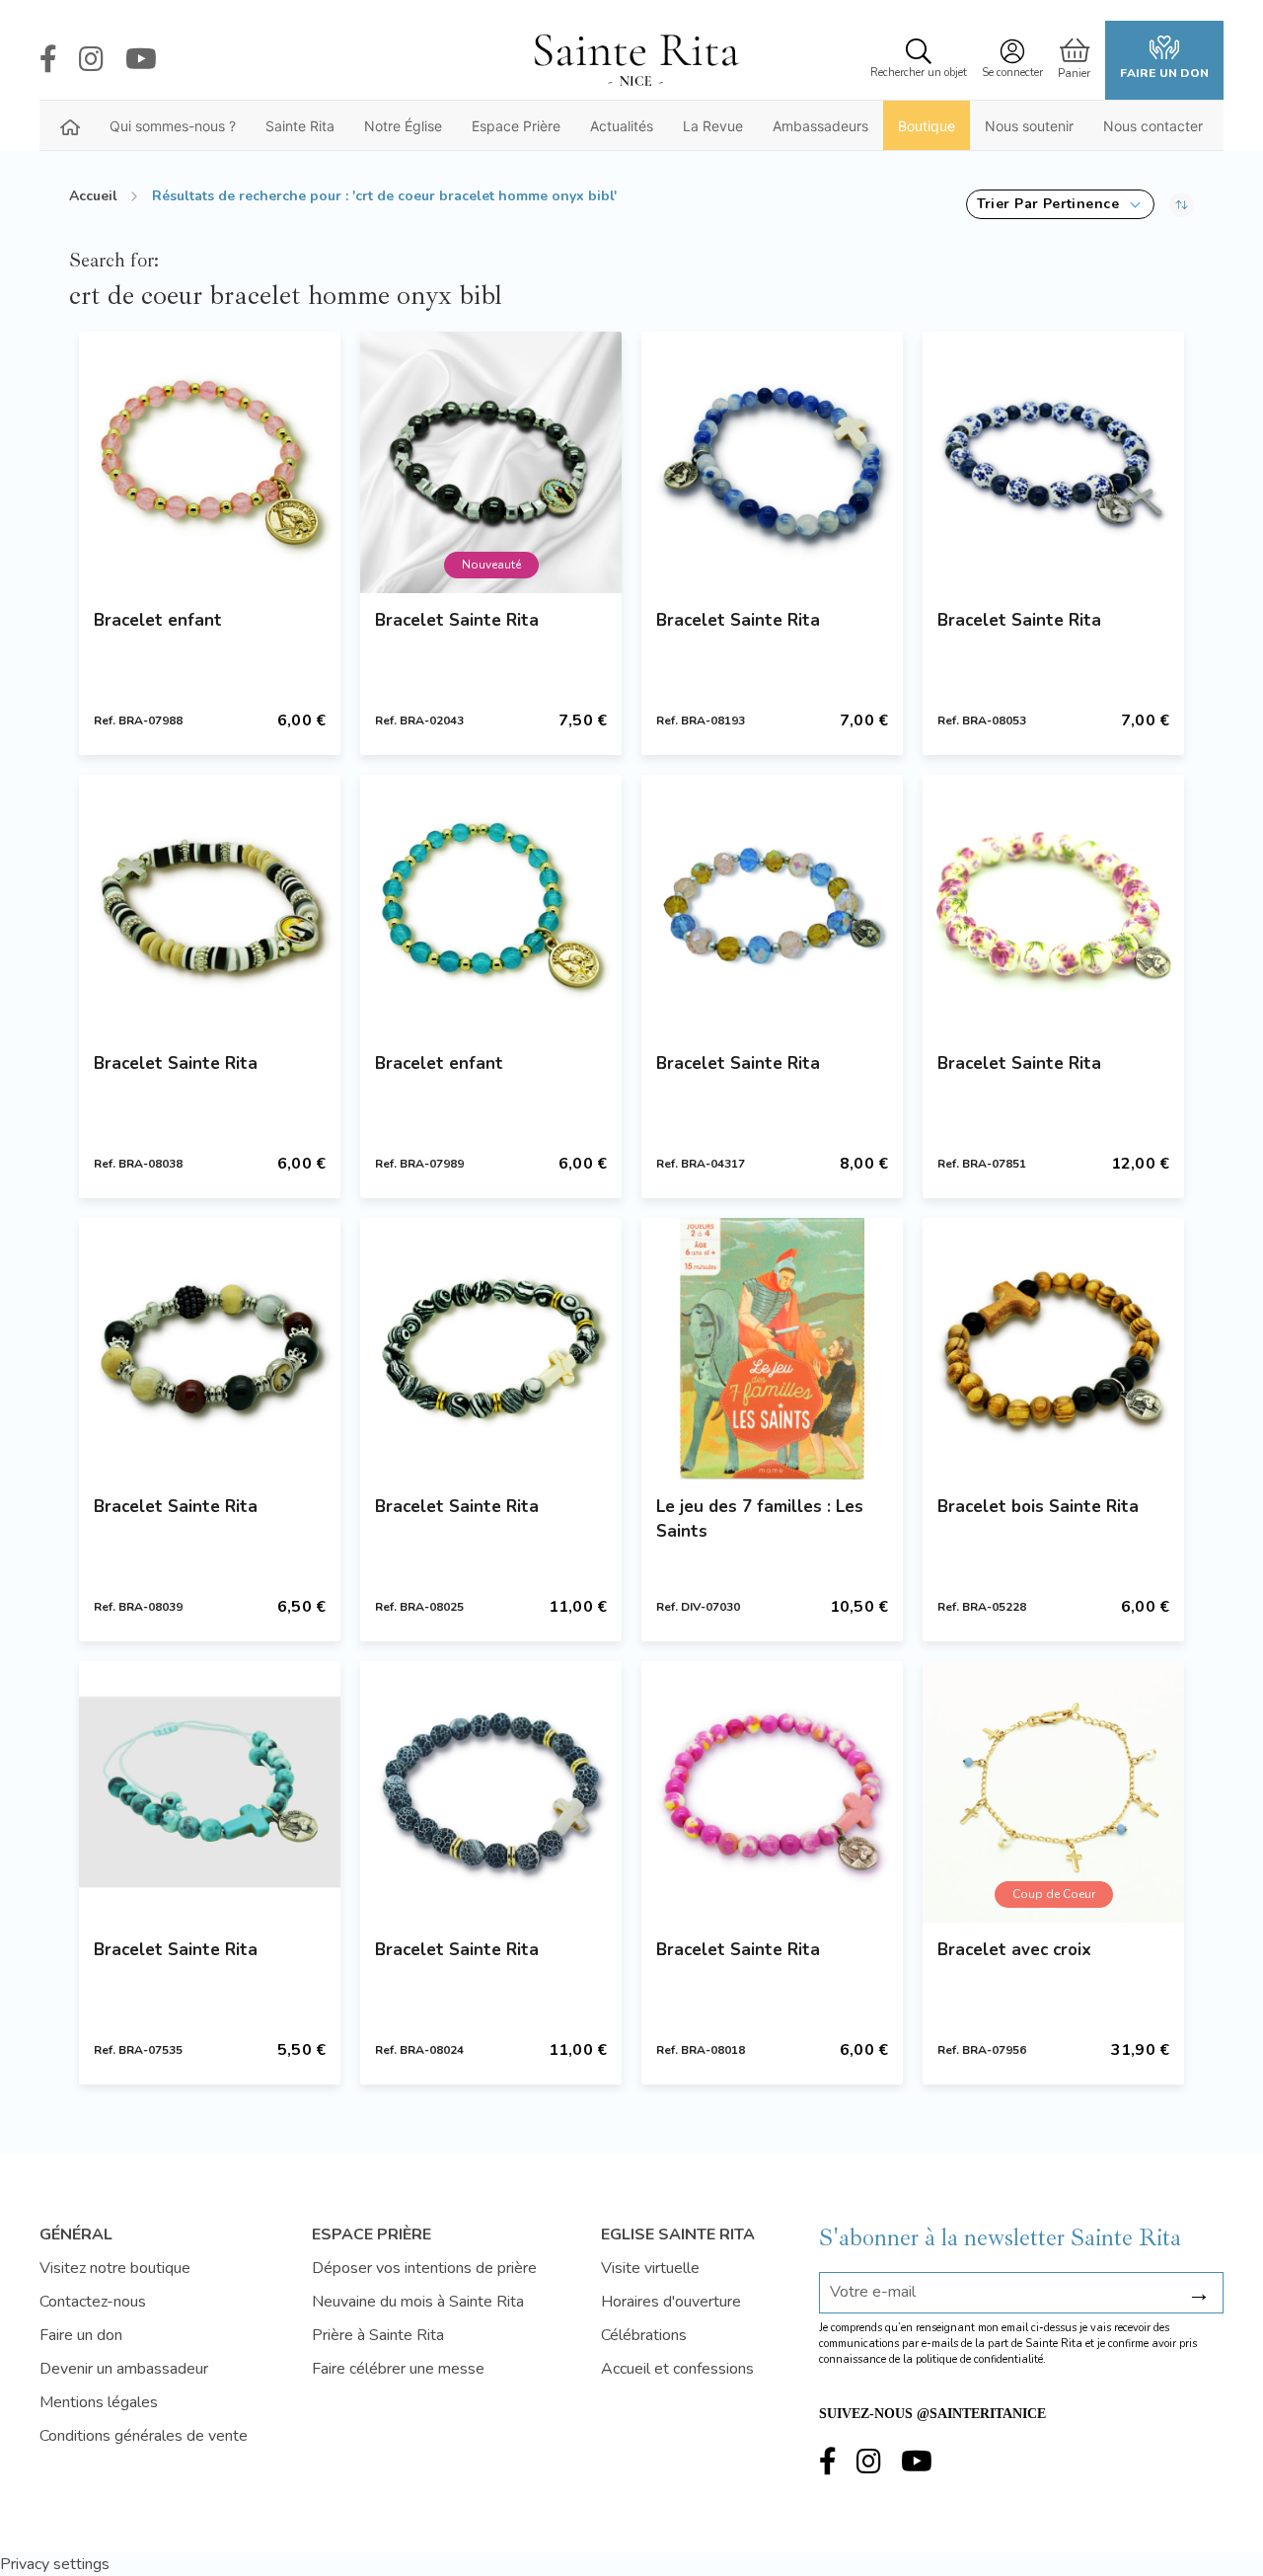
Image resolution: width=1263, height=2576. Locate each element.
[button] (1060, 204)
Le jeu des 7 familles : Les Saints (760, 1519)
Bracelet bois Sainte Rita (1038, 1507)
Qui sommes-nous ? (173, 126)
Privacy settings (55, 2564)
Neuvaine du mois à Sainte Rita (418, 2302)
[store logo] (635, 60)
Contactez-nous (93, 2302)
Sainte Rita (300, 126)
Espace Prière (516, 126)
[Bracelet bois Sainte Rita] (1053, 1349)
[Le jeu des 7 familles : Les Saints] (772, 1349)
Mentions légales (99, 2402)
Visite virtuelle (650, 2268)
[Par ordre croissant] (1182, 204)
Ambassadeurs (820, 126)
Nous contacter (1153, 126)
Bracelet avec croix (1014, 1950)
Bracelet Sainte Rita (457, 620)
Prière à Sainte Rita (378, 2335)
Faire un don (1164, 73)
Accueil (93, 196)
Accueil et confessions (677, 2369)
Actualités (622, 126)
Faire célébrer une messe (398, 2369)
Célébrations (644, 2335)
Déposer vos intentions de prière (424, 2268)
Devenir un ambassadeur (124, 2369)
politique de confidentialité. (981, 2359)
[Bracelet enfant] (210, 462)
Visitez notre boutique (115, 2268)
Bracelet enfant (158, 620)
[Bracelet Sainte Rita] (772, 462)
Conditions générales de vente (144, 2436)
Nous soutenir (1029, 126)
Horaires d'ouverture (671, 2302)
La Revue (713, 126)
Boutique (927, 126)
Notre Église (403, 126)
